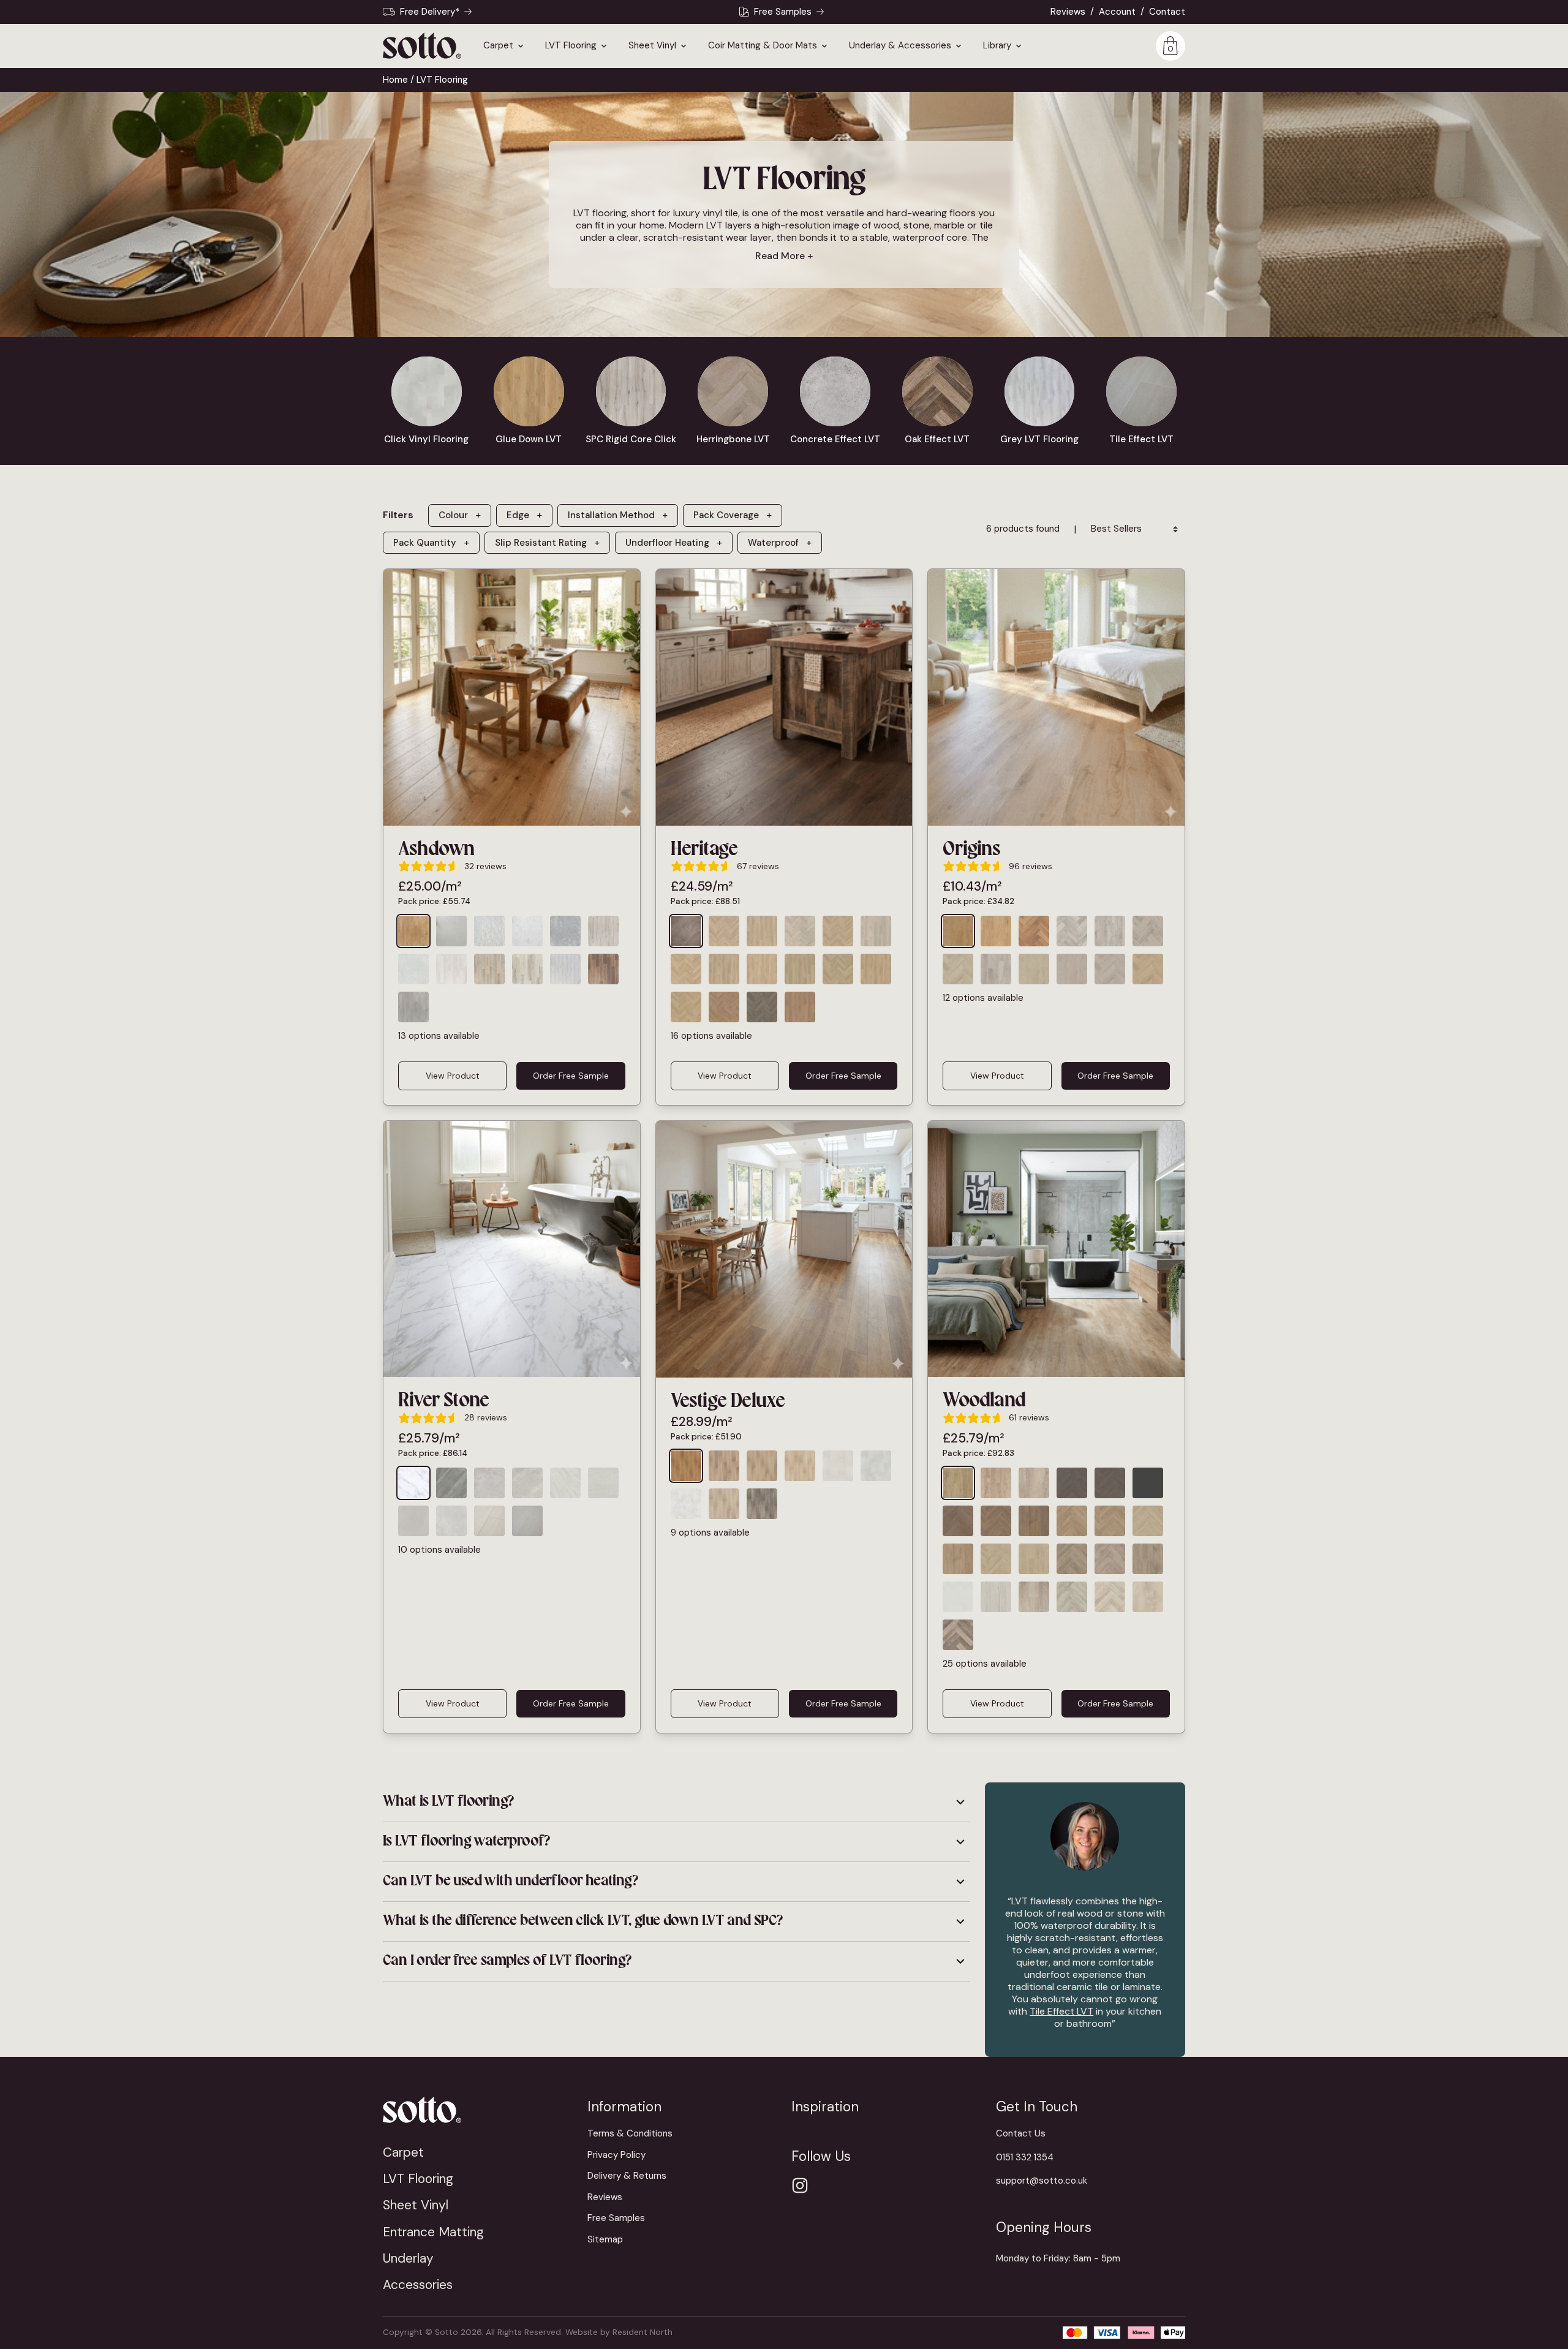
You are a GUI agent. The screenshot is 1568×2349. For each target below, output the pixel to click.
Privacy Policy (616, 2155)
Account (1117, 12)
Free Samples (783, 12)
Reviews (1068, 12)
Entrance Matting (433, 2232)
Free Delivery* (430, 12)
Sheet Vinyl (652, 46)
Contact (1167, 12)
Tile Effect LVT (1061, 2011)
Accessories (418, 2284)
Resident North (643, 2332)
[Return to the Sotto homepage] (478, 2110)
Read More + (784, 256)
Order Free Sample (571, 1076)
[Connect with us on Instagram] (800, 2185)
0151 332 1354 (1025, 2157)
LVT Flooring (571, 46)
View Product (453, 1076)
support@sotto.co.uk (1042, 2181)
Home (395, 80)
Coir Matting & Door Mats (763, 46)
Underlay (408, 2258)
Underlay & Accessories (900, 46)
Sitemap (605, 2239)
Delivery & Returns (627, 2176)
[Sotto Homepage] (422, 46)
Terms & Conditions (630, 2133)
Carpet (498, 46)
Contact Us (1021, 2133)
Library (997, 46)
